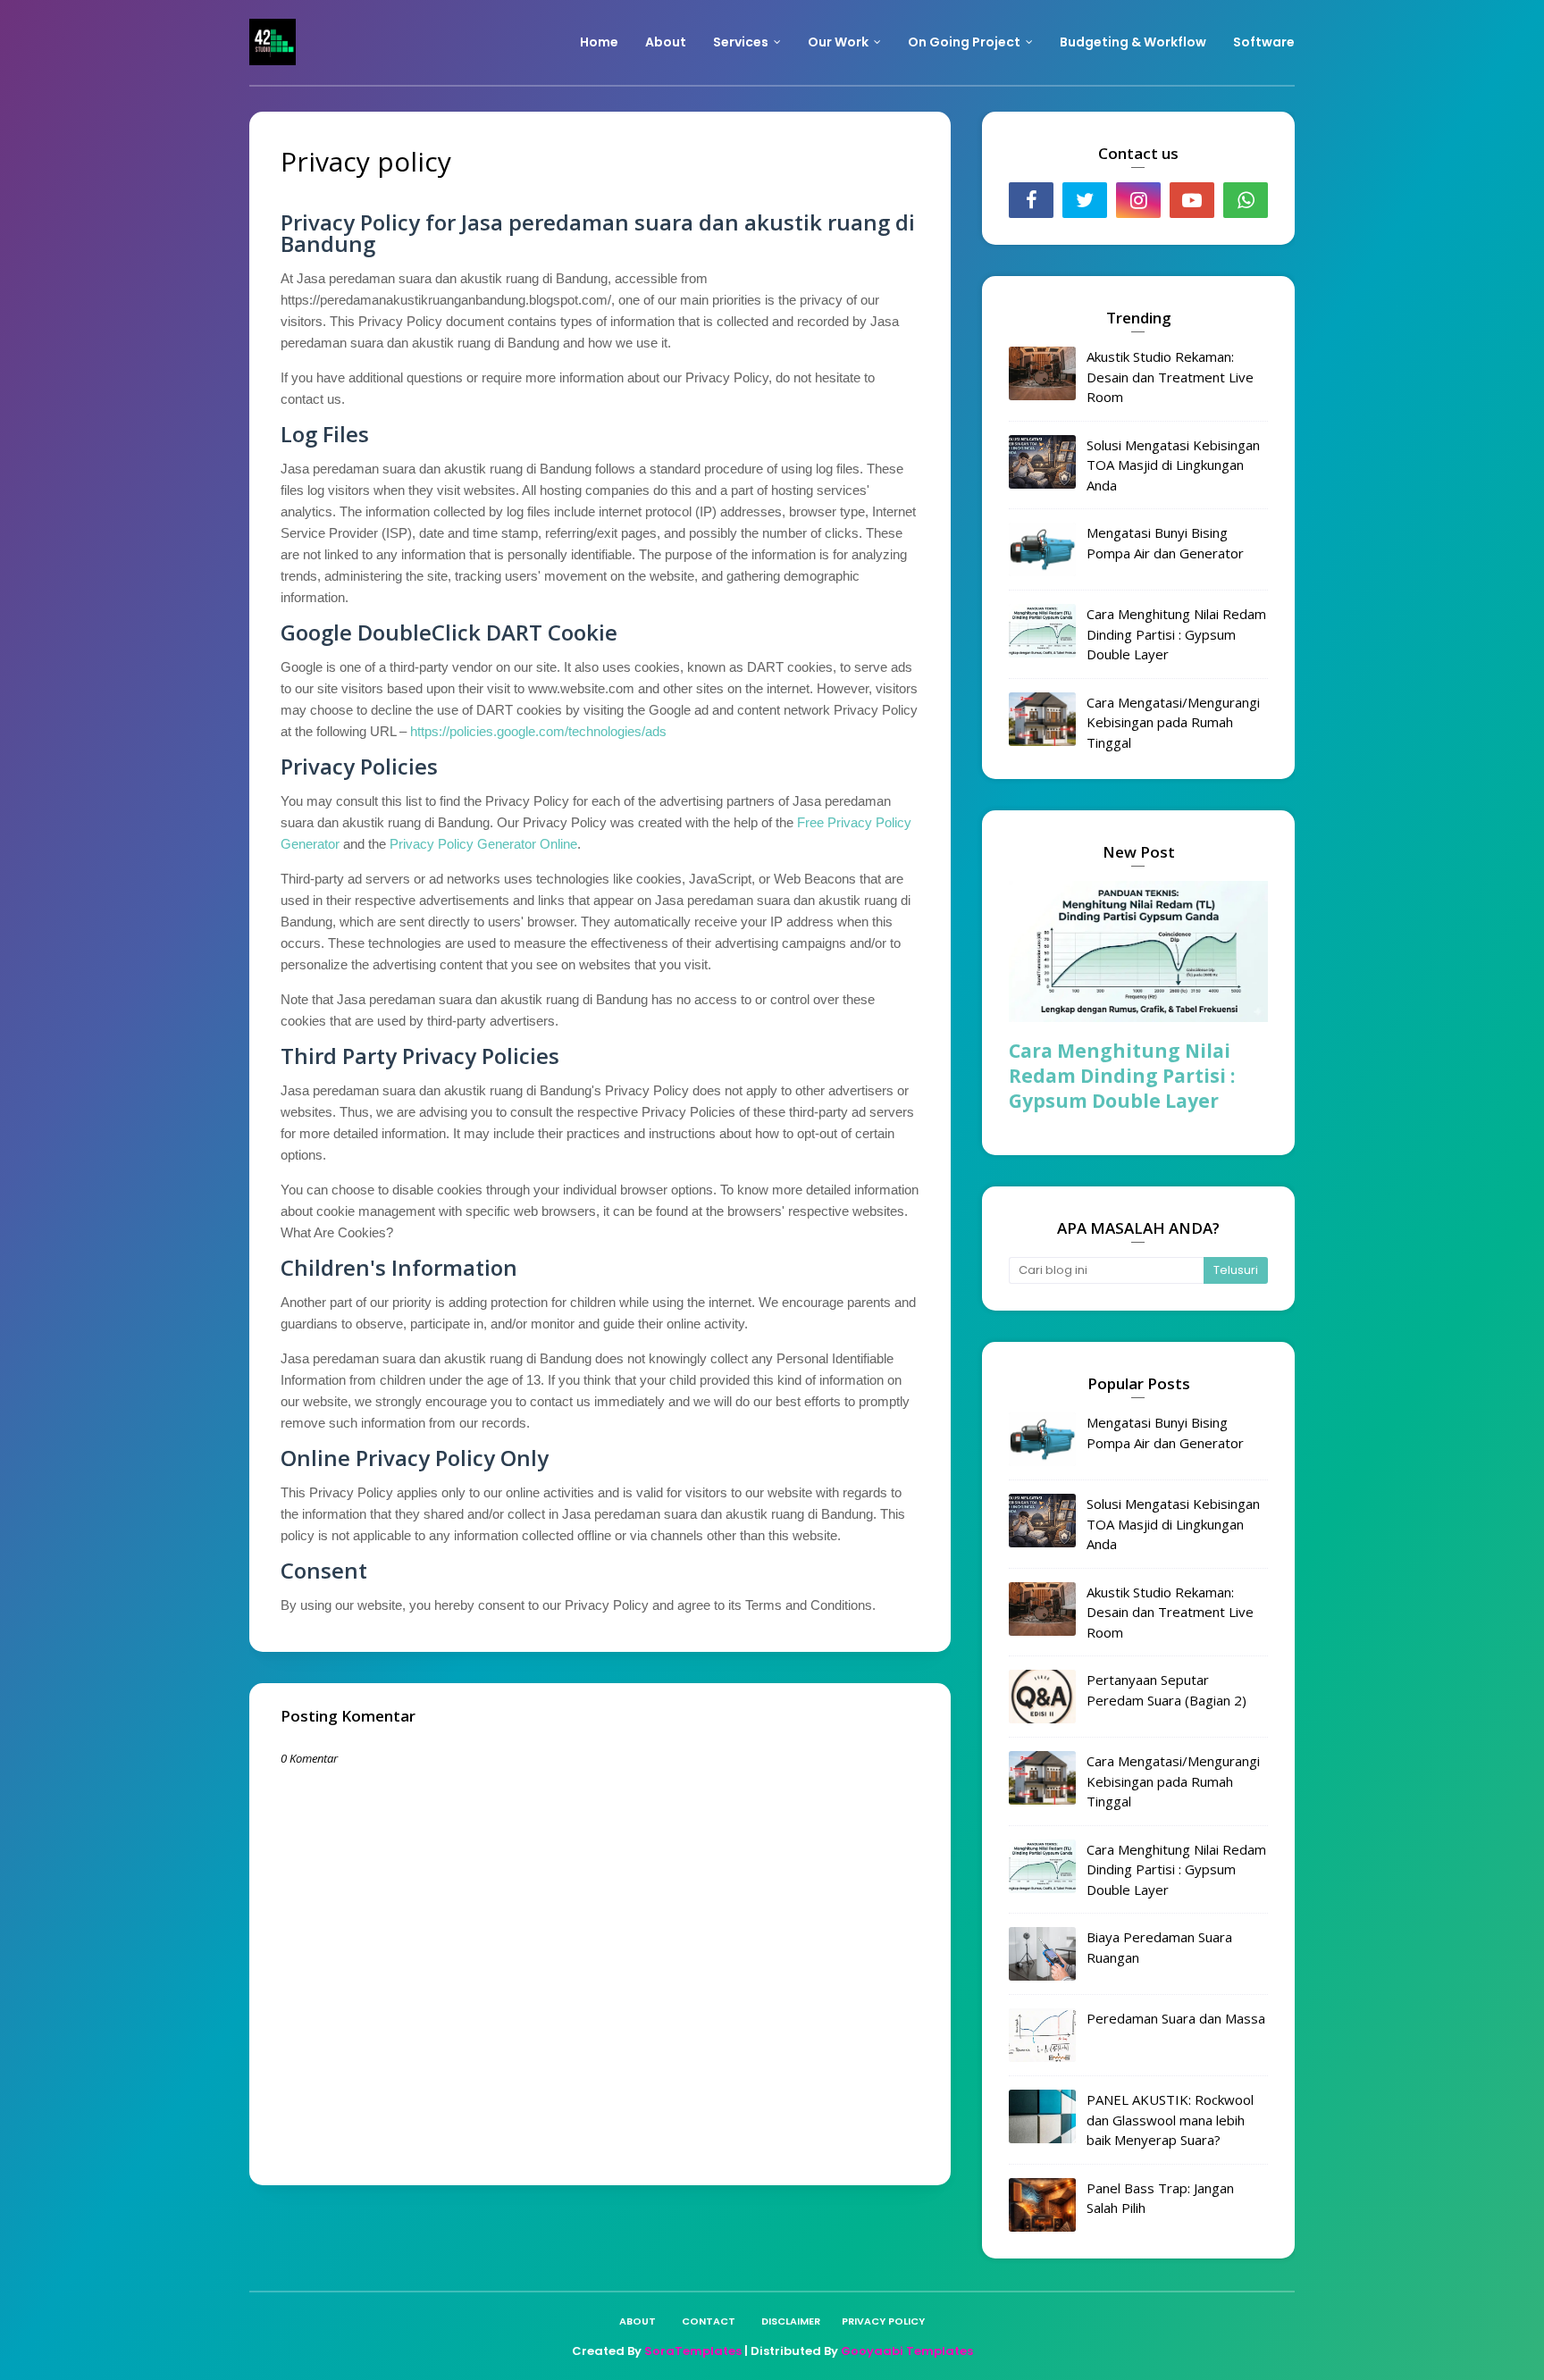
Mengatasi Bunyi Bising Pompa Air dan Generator (1165, 543)
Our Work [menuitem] (838, 42)
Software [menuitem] (1264, 42)
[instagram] (1138, 200)
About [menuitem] (666, 42)
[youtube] (1192, 200)
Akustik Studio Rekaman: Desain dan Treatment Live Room (1170, 377)
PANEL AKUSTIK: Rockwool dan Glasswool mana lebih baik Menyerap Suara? (1170, 2120)
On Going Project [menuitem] (964, 42)
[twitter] (1085, 200)
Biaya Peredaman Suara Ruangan (1159, 1947)
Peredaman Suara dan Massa (1176, 2018)
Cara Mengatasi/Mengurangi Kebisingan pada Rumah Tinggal (1173, 722)
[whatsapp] (1246, 200)
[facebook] (1031, 200)
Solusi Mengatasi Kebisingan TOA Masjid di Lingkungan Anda (1173, 465)
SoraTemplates (693, 2351)
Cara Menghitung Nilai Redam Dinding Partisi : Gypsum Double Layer (1176, 634)
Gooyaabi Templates (907, 2351)
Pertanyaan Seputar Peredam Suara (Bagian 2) (1166, 1690)
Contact (709, 2321)
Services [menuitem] (741, 42)
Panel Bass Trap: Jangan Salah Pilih (1160, 2198)
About (638, 2321)
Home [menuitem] (599, 42)
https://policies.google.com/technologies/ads (538, 731)
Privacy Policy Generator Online (483, 844)
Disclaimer (791, 2321)
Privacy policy (883, 2321)
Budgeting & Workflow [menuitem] (1133, 42)
